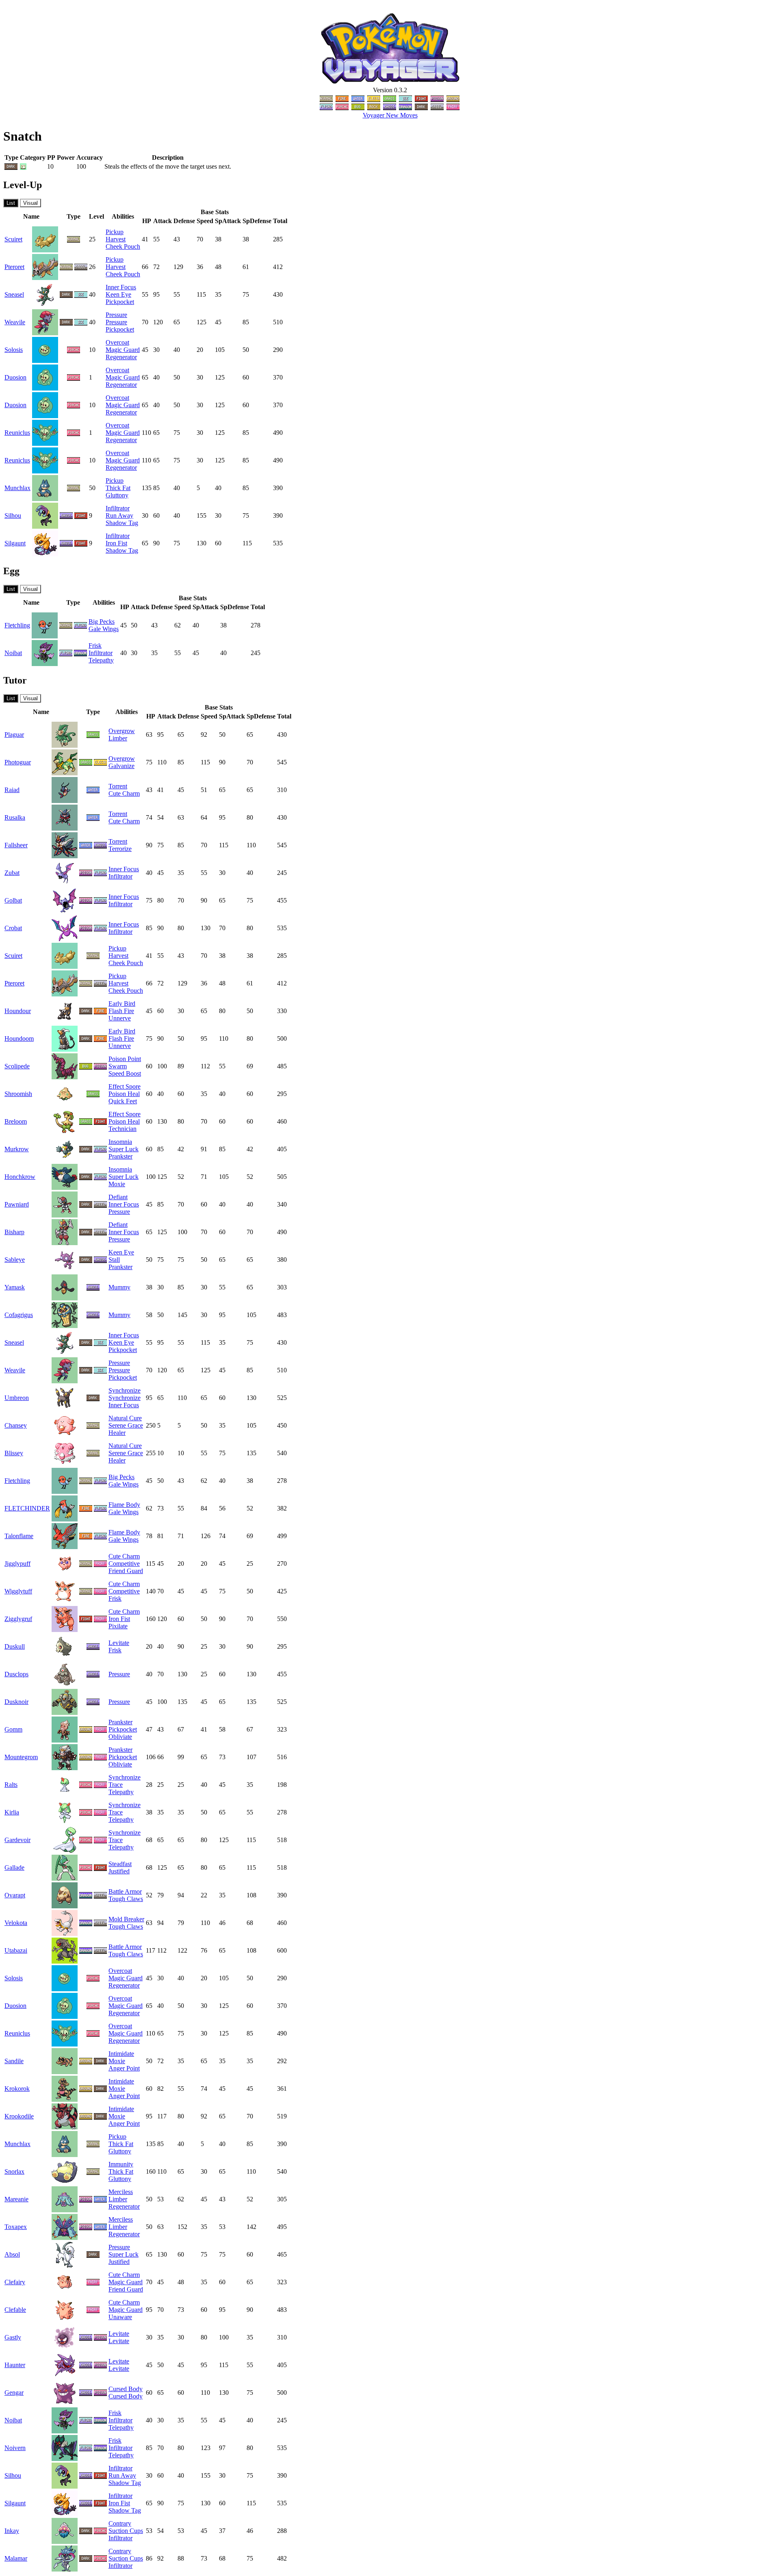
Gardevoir (17, 1840)
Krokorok (17, 2089)
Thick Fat (118, 488)
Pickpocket (120, 302)
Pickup (115, 232)
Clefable (15, 2310)
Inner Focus (121, 287)
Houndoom (19, 1038)
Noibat (13, 653)
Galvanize (121, 766)
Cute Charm (124, 793)
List (11, 203)
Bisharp (14, 1232)
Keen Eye (118, 294)
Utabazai (16, 1950)
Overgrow (122, 731)
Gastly (13, 2337)
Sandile (14, 2061)
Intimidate (121, 2054)
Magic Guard (123, 350)
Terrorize (120, 849)
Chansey (16, 1425)
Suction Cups (126, 2531)
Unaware (120, 2317)
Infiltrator (118, 508)
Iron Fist (116, 543)
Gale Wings (104, 629)
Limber (118, 738)
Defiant (118, 1197)
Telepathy (101, 660)
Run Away (119, 515)
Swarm (118, 1066)
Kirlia (12, 1812)
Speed (205, 221)
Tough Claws (126, 1899)
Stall (114, 1260)
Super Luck (123, 1149)
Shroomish (18, 1094)
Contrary (120, 2523)
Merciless (121, 2192)
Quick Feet (123, 1101)
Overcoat (117, 342)
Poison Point (125, 1059)
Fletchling (17, 625)
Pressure (116, 315)
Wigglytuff (18, 1591)
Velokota (16, 1923)
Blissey (14, 1453)
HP (147, 221)
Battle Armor (125, 1891)
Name (31, 216)
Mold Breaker (126, 1919)
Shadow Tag (122, 523)
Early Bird (122, 1004)
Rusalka (15, 817)
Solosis (14, 350)
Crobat (13, 928)
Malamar (16, 2558)
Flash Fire (121, 1011)
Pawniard (17, 1204)
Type (74, 216)
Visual (30, 203)
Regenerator (121, 357)
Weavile (15, 322)
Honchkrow (20, 1177)
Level (96, 216)
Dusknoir (16, 1702)
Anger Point (124, 2068)
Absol (12, 2254)
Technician (122, 1129)
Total (280, 221)
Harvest (116, 239)
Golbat (13, 900)
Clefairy (15, 2282)
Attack (162, 221)
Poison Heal (124, 1094)
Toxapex (16, 2227)
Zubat (12, 873)
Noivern (15, 2448)
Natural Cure (125, 1418)
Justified (119, 1871)
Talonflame (19, 1536)
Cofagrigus (19, 1315)
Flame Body (124, 1505)
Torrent (118, 786)
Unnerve (120, 1018)
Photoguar (18, 762)
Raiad (12, 790)
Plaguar (14, 735)
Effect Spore (125, 1086)
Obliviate (120, 1737)
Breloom (16, 1121)
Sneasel (14, 294)
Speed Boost (125, 1073)
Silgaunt (15, 543)
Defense (184, 221)
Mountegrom (21, 1757)
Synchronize (125, 1390)
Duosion (15, 377)
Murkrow (17, 1149)
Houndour (18, 1011)
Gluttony (117, 495)
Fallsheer (16, 845)
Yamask (15, 1287)
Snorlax (14, 2171)
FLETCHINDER (27, 1508)
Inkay (12, 2531)
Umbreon (17, 1398)
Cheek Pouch (123, 246)
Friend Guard (126, 1571)
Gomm (13, 1729)
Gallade (14, 1867)
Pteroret (14, 267)
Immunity (121, 2164)
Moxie (117, 1184)
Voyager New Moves (390, 115)
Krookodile (19, 2116)
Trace (116, 1785)
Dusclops (16, 1674)
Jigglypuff (17, 1564)
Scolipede (17, 1066)
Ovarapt (15, 1895)
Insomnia (120, 1142)
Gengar (14, 2393)
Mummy (119, 1287)
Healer (117, 1433)
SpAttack (228, 221)
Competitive (124, 1564)
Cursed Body (126, 2389)
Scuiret (13, 239)
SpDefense (257, 221)
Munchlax (17, 488)
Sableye (15, 1260)
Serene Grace (126, 1425)
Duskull (15, 1646)
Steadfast (120, 1864)
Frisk (95, 646)
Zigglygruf (18, 1619)
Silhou (13, 515)
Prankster (120, 1156)
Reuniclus (17, 433)
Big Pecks (102, 622)
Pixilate (118, 1626)
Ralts (11, 1785)
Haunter (15, 2365)
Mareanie (16, 2199)
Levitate (119, 1643)
